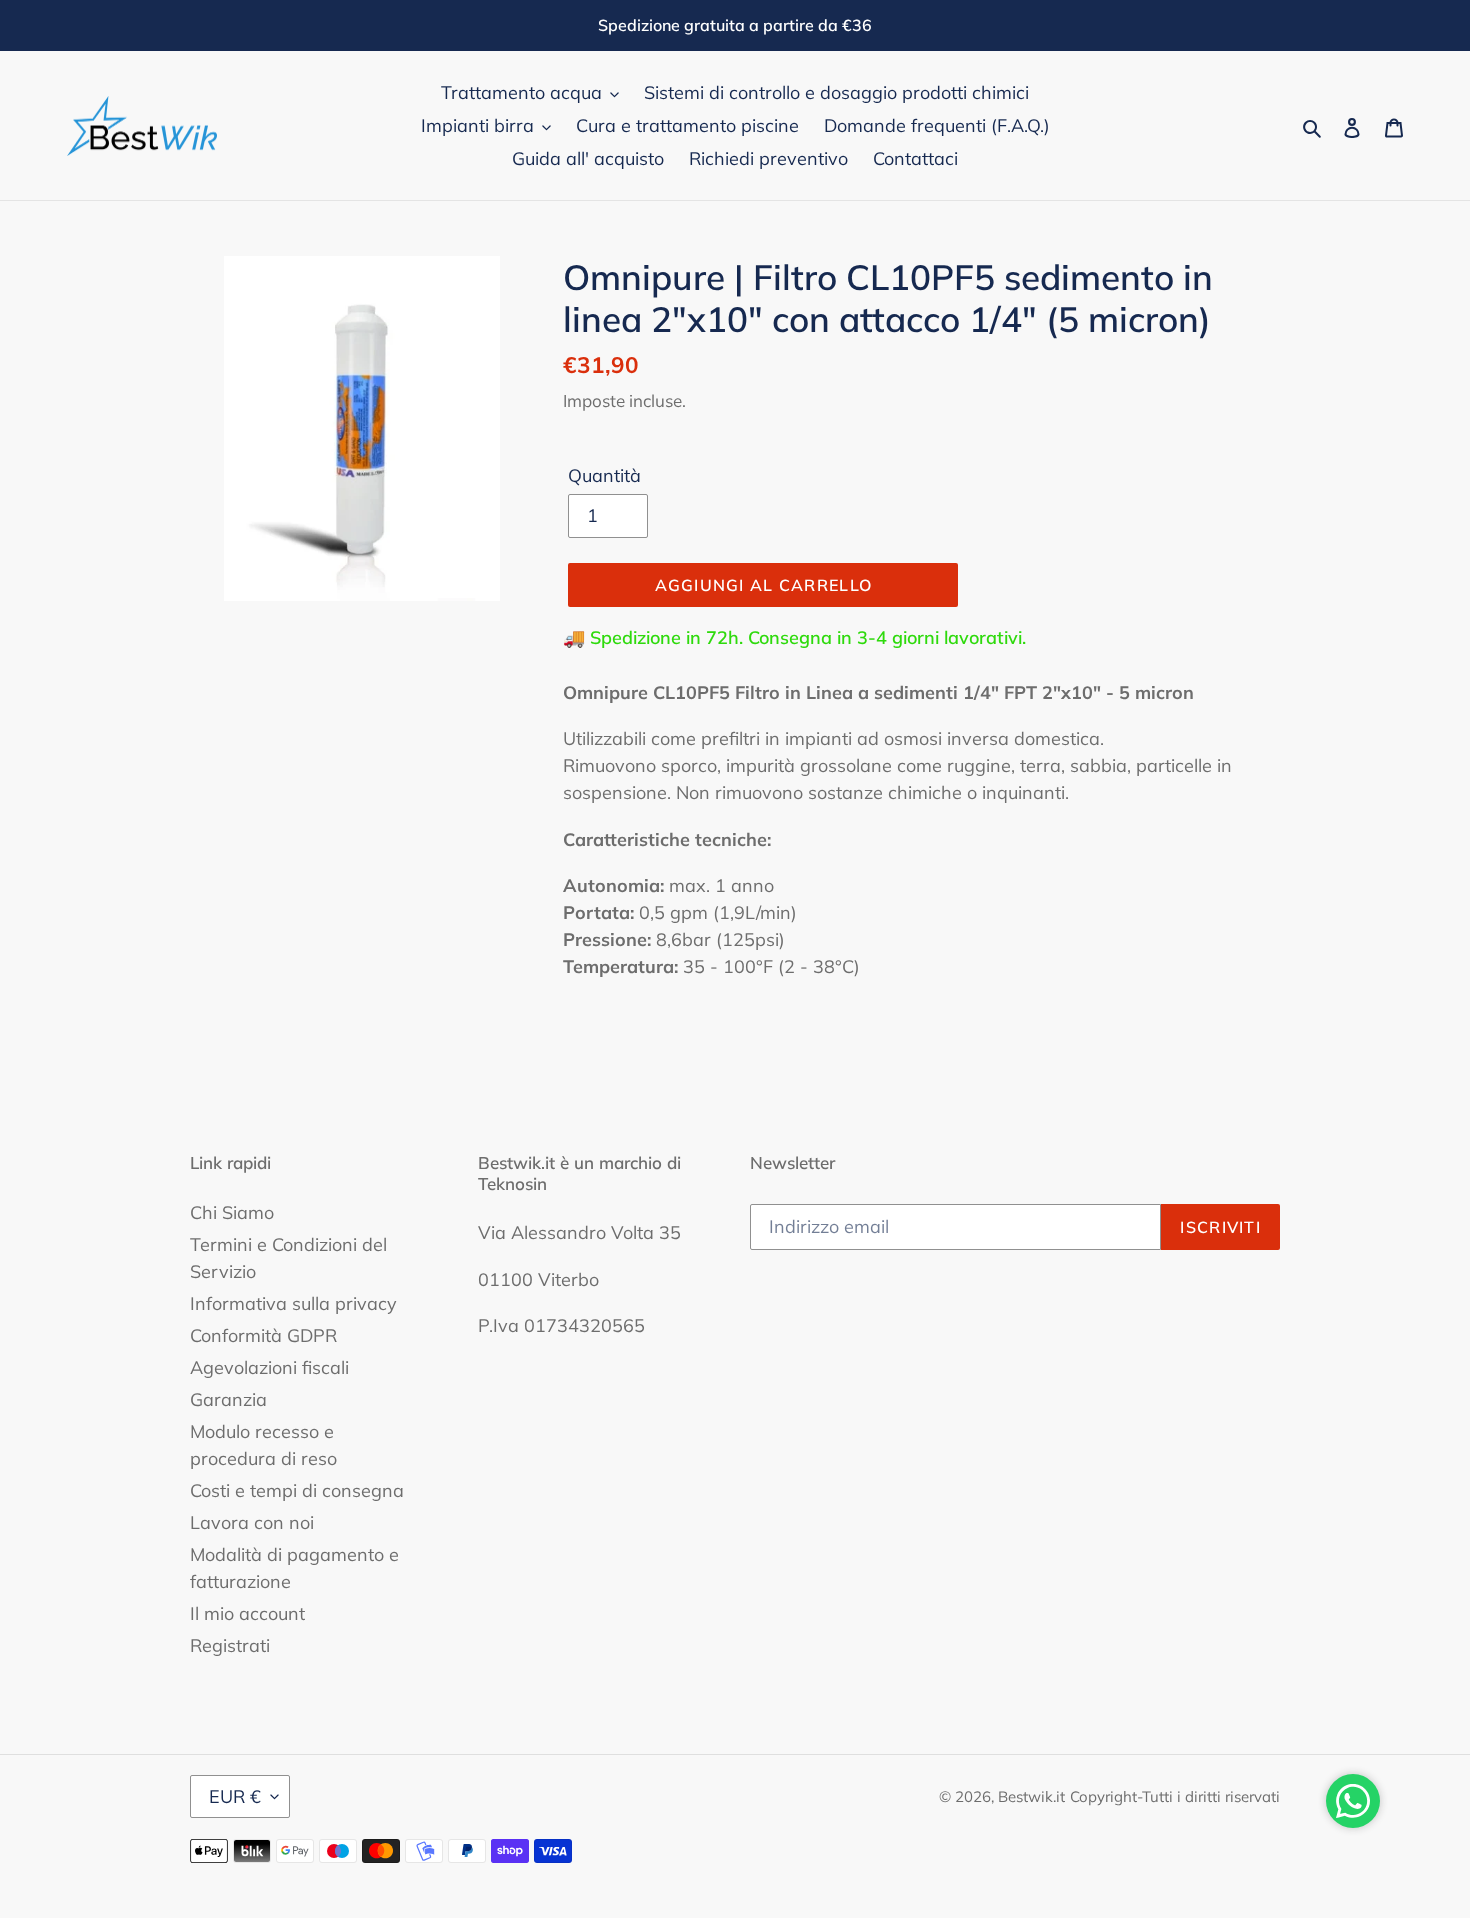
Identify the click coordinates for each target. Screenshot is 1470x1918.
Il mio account (247, 1613)
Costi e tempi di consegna (297, 1490)
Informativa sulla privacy (293, 1303)
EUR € (235, 1796)
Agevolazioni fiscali (269, 1367)
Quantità (604, 475)
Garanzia (228, 1399)
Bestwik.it (1031, 1796)
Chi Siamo (232, 1212)
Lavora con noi (252, 1522)
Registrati (230, 1645)
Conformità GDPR (263, 1335)
